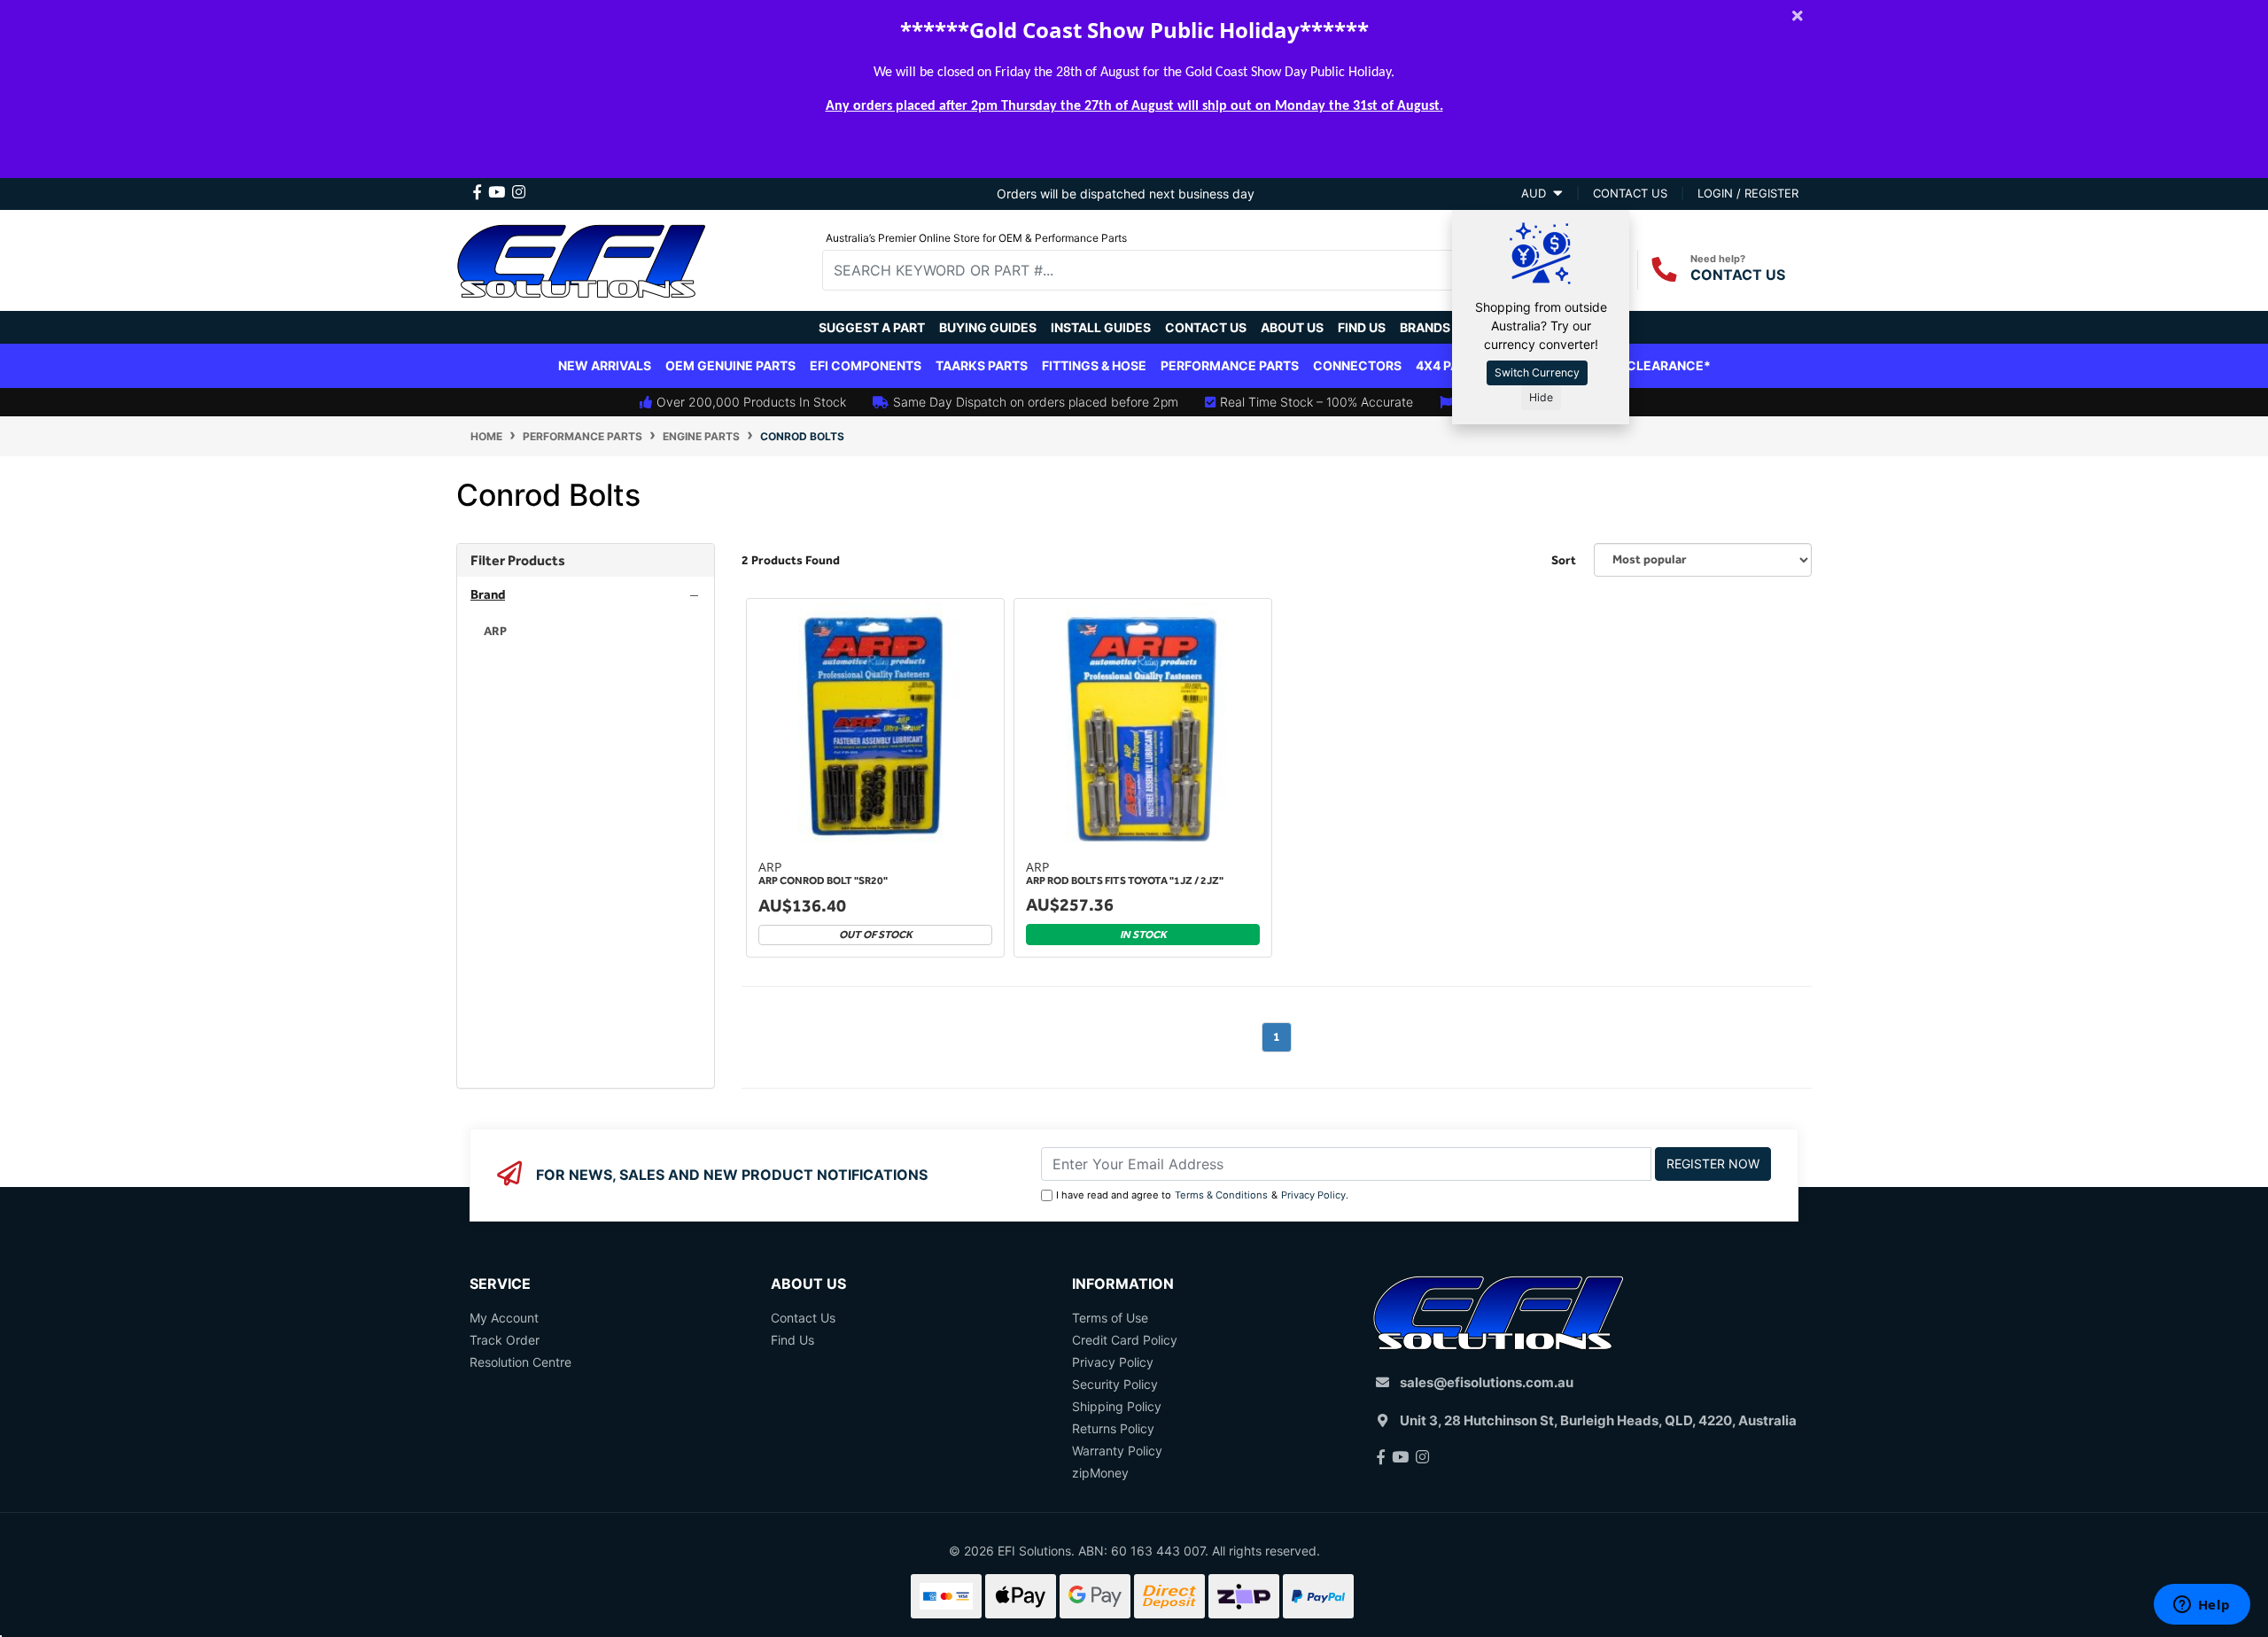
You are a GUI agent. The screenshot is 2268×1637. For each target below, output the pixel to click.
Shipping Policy (1117, 1406)
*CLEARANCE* (1665, 365)
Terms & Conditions (1221, 1195)
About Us (1292, 327)
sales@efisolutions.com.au (1487, 1382)
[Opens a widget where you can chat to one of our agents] (2202, 1606)
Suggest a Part (872, 327)
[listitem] (586, 631)
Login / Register (1748, 193)
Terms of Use (1110, 1318)
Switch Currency (1537, 372)
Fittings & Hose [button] (1094, 365)
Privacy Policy (1313, 1195)
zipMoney (1100, 1473)
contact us (1630, 193)
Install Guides (1101, 327)
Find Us (1362, 327)
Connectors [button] (1357, 365)
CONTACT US (1738, 275)
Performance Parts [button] (1230, 365)
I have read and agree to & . (1202, 1195)
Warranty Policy (1117, 1451)
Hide (1541, 397)
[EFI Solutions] (581, 258)
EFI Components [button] (866, 365)
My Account (504, 1318)
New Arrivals (605, 365)
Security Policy (1115, 1384)
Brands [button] (1425, 327)
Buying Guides (988, 327)
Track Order (505, 1340)
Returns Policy (1113, 1428)
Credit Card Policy (1125, 1340)
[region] (586, 816)
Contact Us (1206, 327)
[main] (1277, 843)
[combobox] (1152, 270)
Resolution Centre (520, 1362)
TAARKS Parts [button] (982, 365)
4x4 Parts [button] (1449, 365)
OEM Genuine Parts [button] (730, 365)
